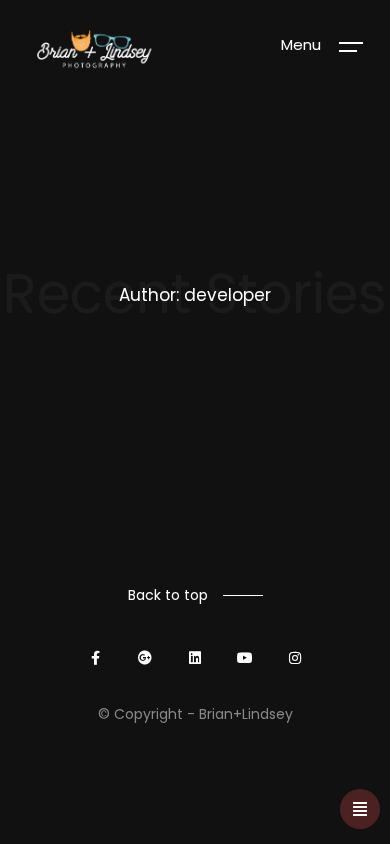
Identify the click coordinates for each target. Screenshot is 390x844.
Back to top (168, 595)
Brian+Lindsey (246, 714)
